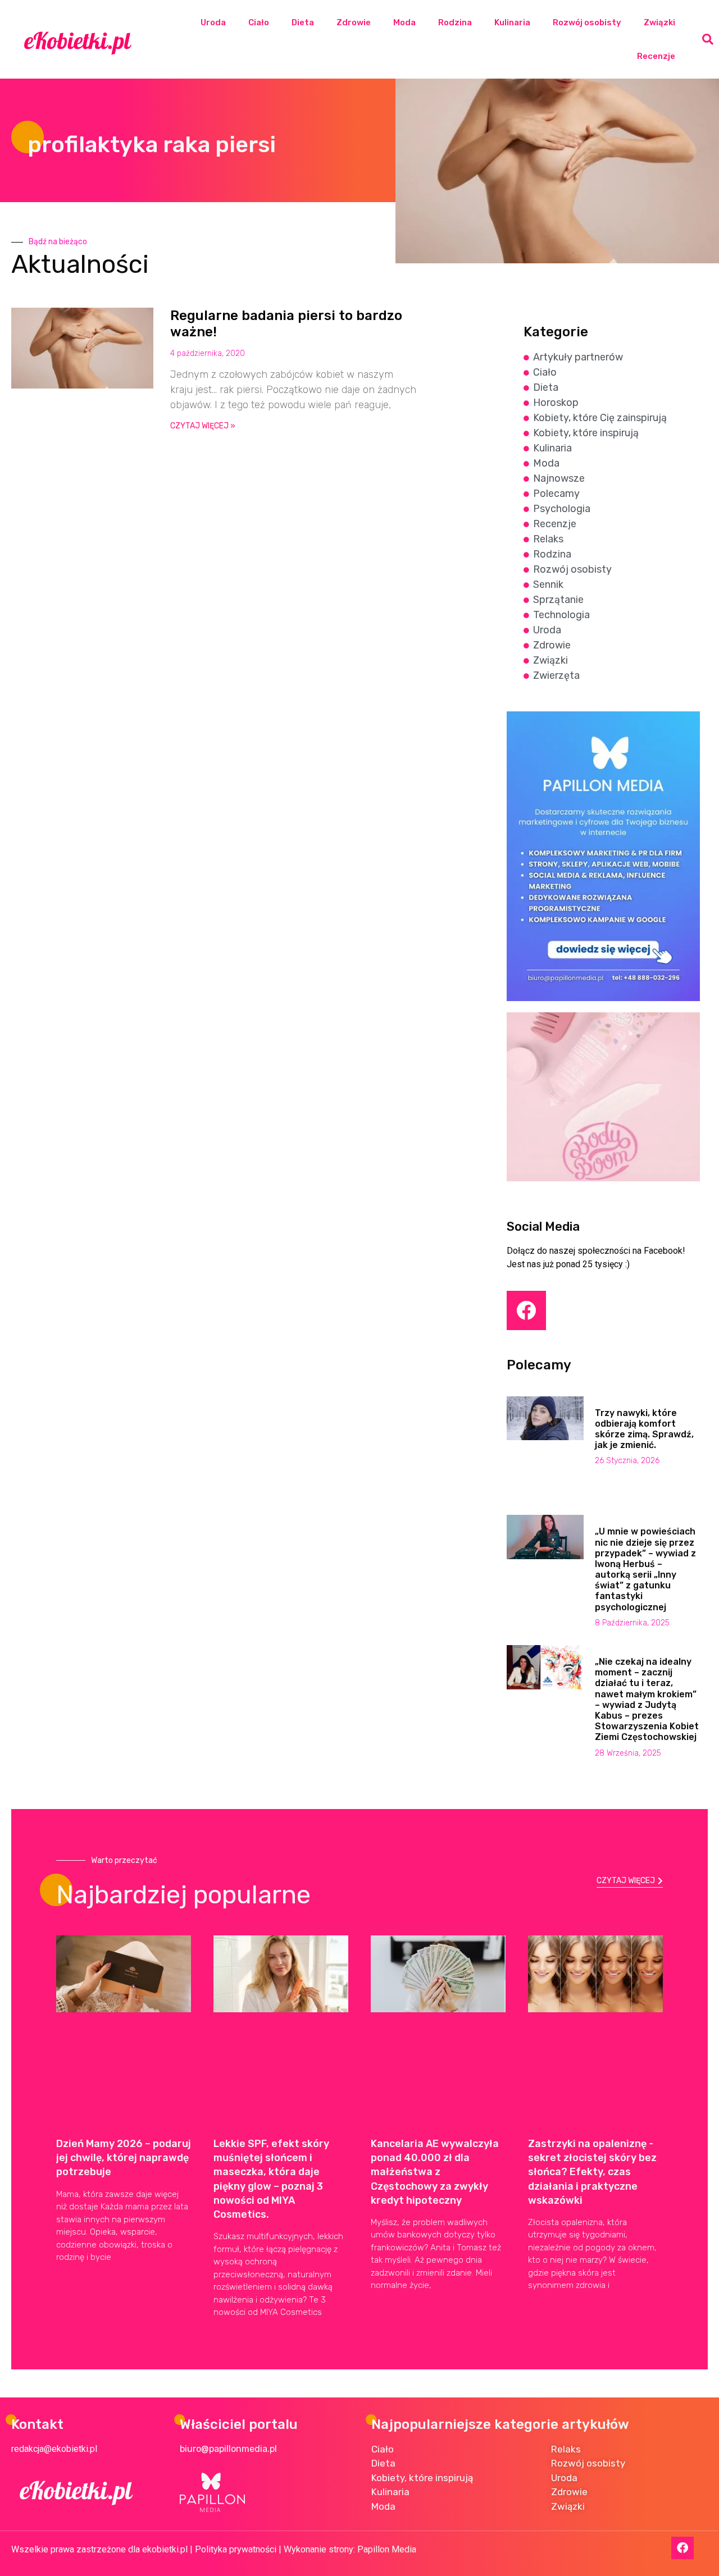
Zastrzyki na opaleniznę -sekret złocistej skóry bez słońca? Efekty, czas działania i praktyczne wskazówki (592, 2172)
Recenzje (656, 56)
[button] (708, 39)
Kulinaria (512, 22)
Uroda (213, 22)
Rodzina (455, 22)
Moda (404, 22)
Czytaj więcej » (203, 426)
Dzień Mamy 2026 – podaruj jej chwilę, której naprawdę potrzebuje (124, 2158)
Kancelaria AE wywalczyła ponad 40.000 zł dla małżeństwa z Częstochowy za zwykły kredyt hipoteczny (435, 2172)
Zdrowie (354, 22)
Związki (659, 22)
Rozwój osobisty (587, 22)
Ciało (259, 22)
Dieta (303, 22)
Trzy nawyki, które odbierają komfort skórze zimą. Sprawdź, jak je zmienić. (644, 1429)
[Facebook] (526, 1310)
